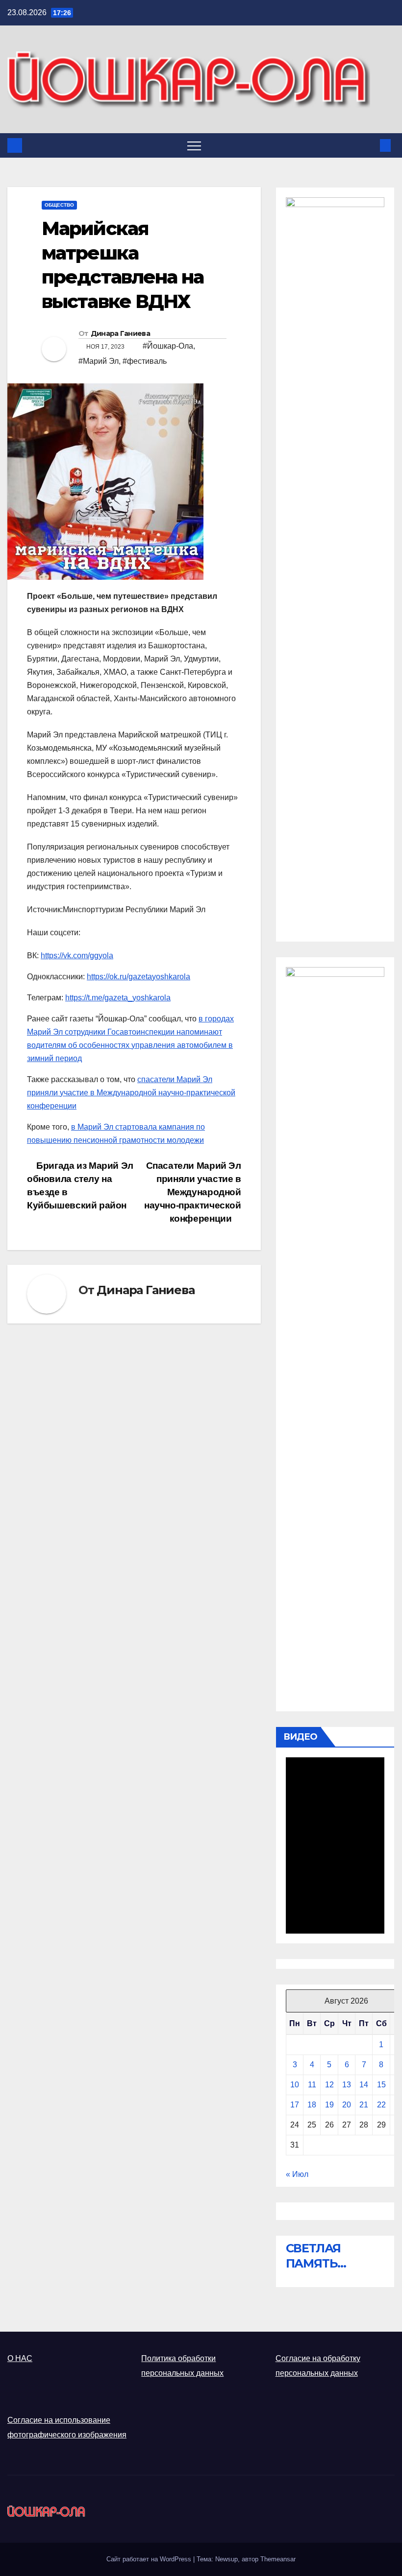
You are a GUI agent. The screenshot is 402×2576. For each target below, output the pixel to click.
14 (364, 2085)
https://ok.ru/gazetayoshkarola (138, 977)
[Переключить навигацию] (194, 145)
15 (381, 2085)
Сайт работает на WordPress (150, 2559)
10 (295, 2085)
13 (347, 2085)
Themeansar (278, 2559)
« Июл (297, 2174)
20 (347, 2105)
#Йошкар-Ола (168, 346)
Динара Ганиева (120, 333)
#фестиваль (145, 361)
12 (329, 2085)
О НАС (20, 2358)
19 (329, 2105)
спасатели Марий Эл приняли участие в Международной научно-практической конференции (131, 1093)
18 (312, 2105)
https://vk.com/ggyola (77, 956)
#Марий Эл (99, 361)
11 (312, 2085)
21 (364, 2105)
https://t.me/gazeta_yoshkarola (118, 998)
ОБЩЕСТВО (59, 205)
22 (381, 2105)
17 (295, 2105)
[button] (369, 145)
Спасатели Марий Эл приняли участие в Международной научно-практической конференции (193, 1192)
